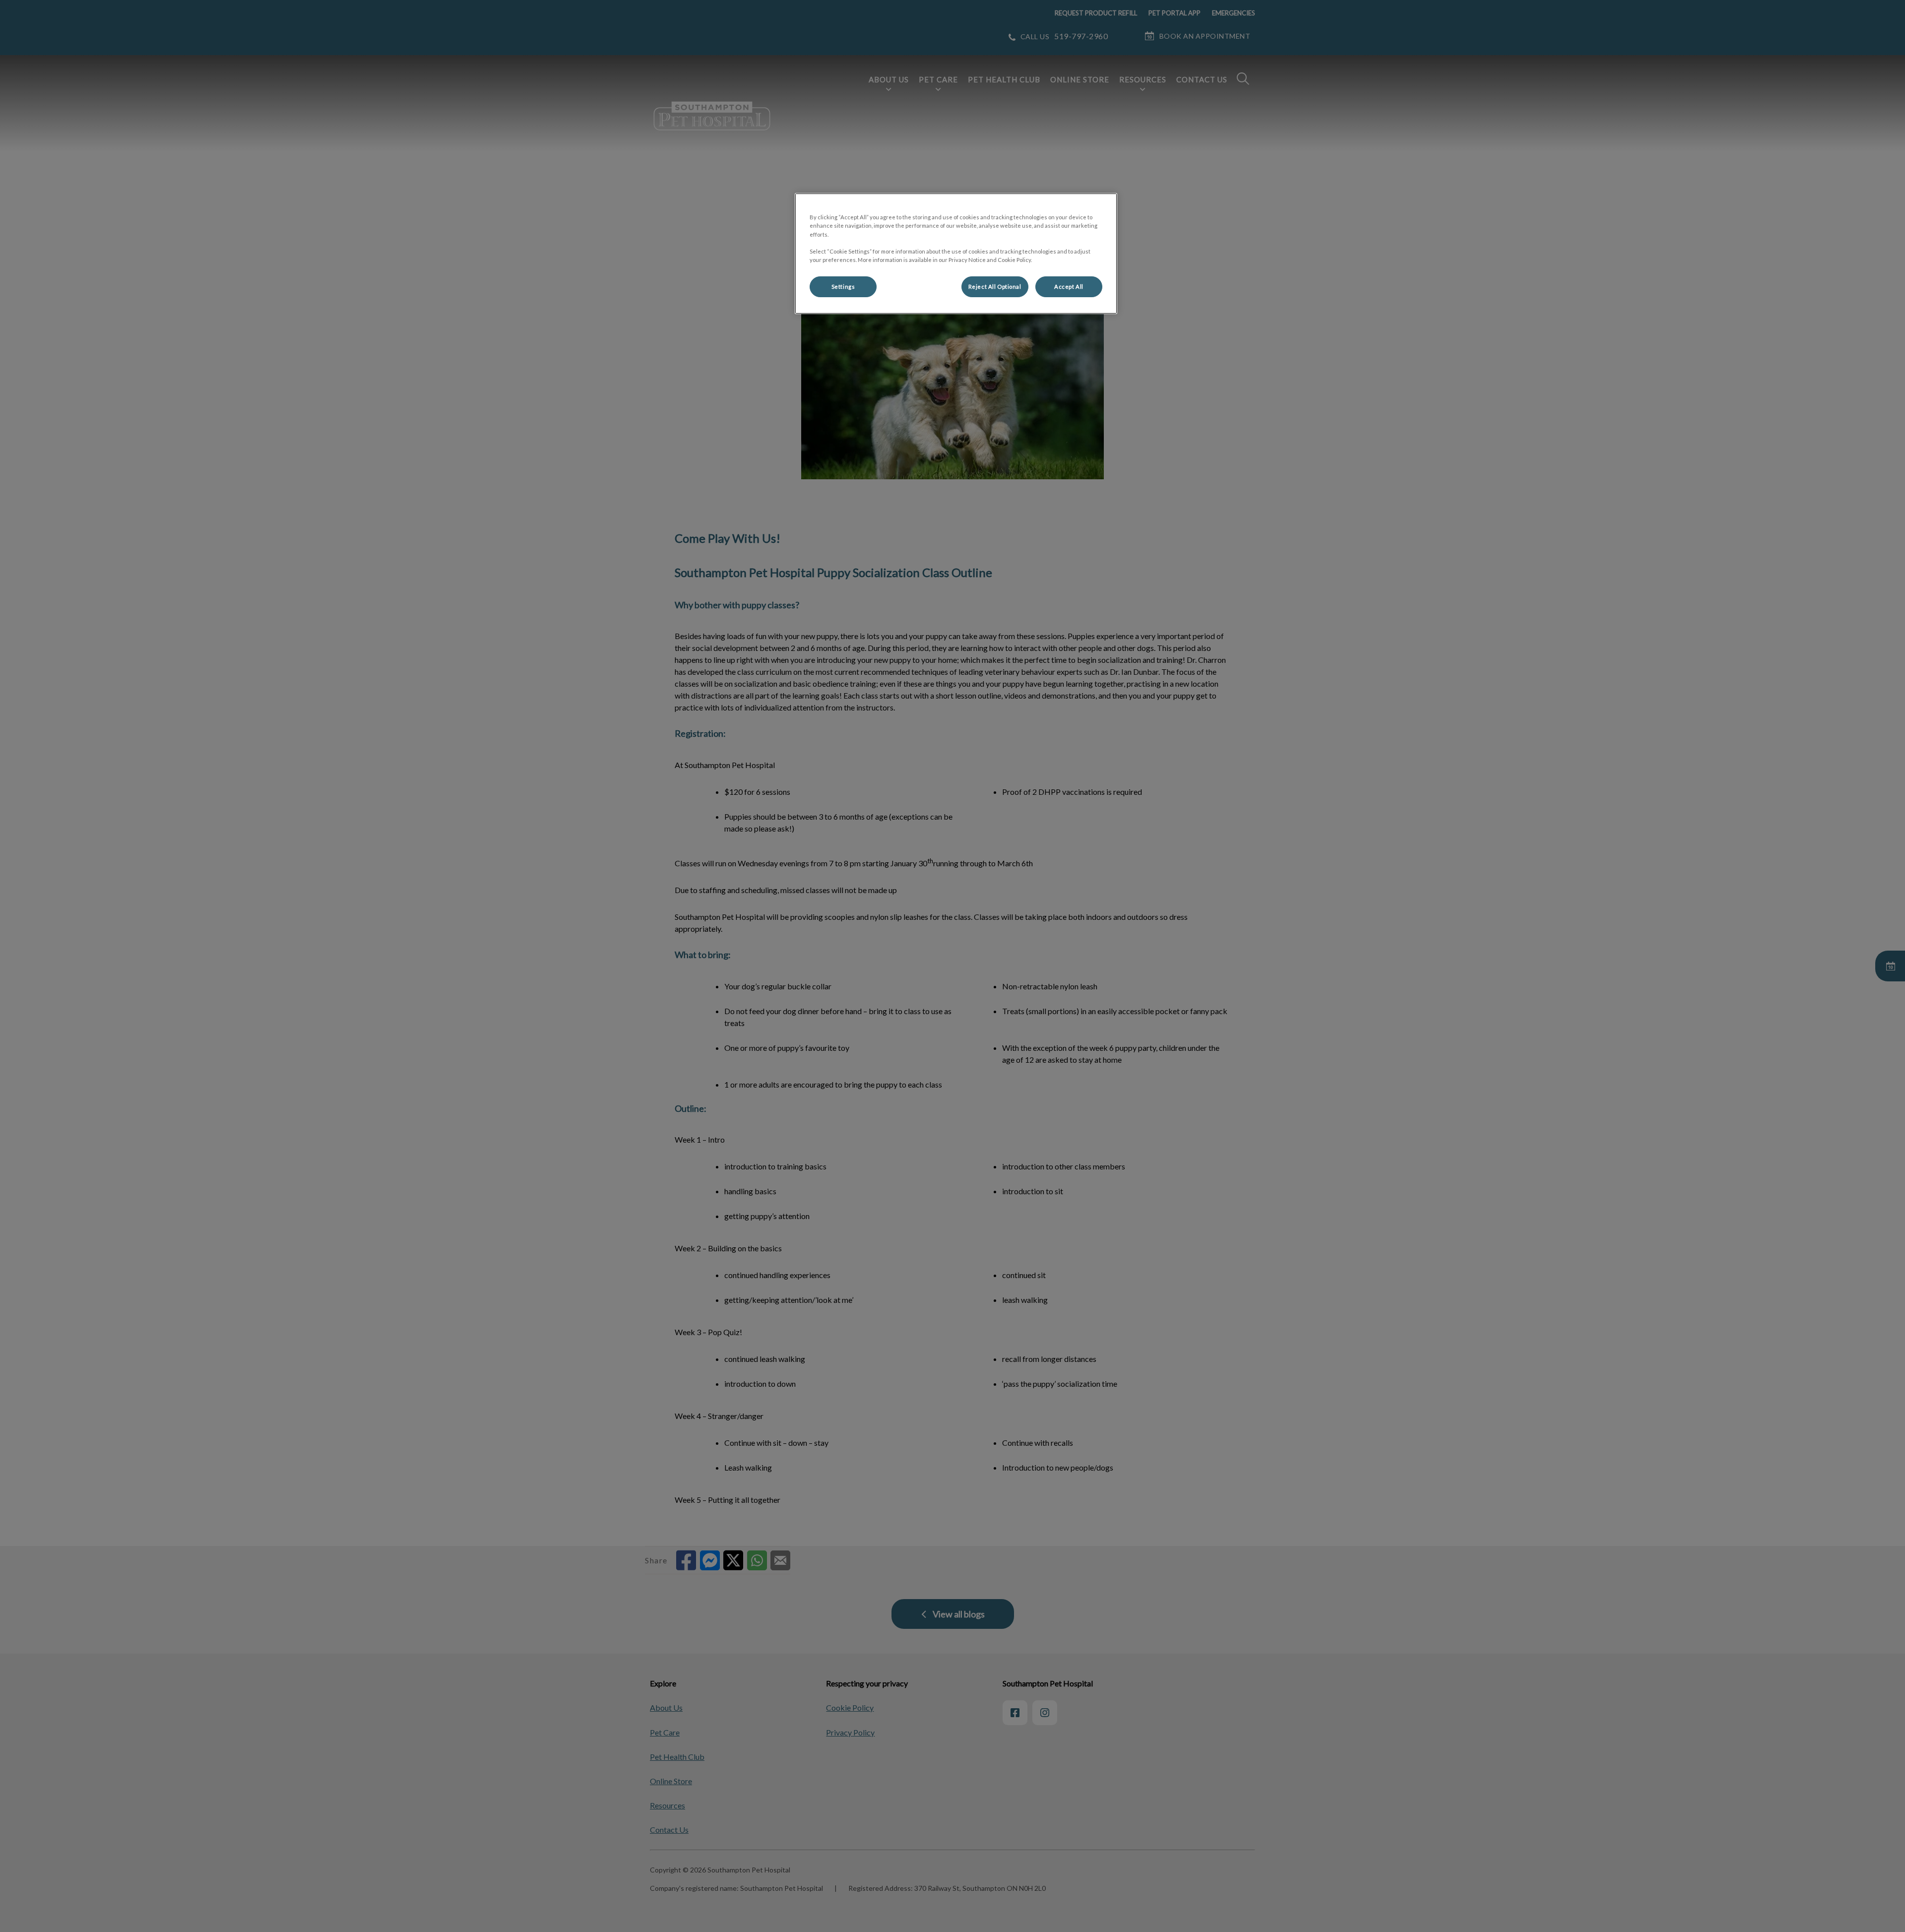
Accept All (1069, 287)
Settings (843, 287)
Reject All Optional (995, 287)
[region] (956, 253)
